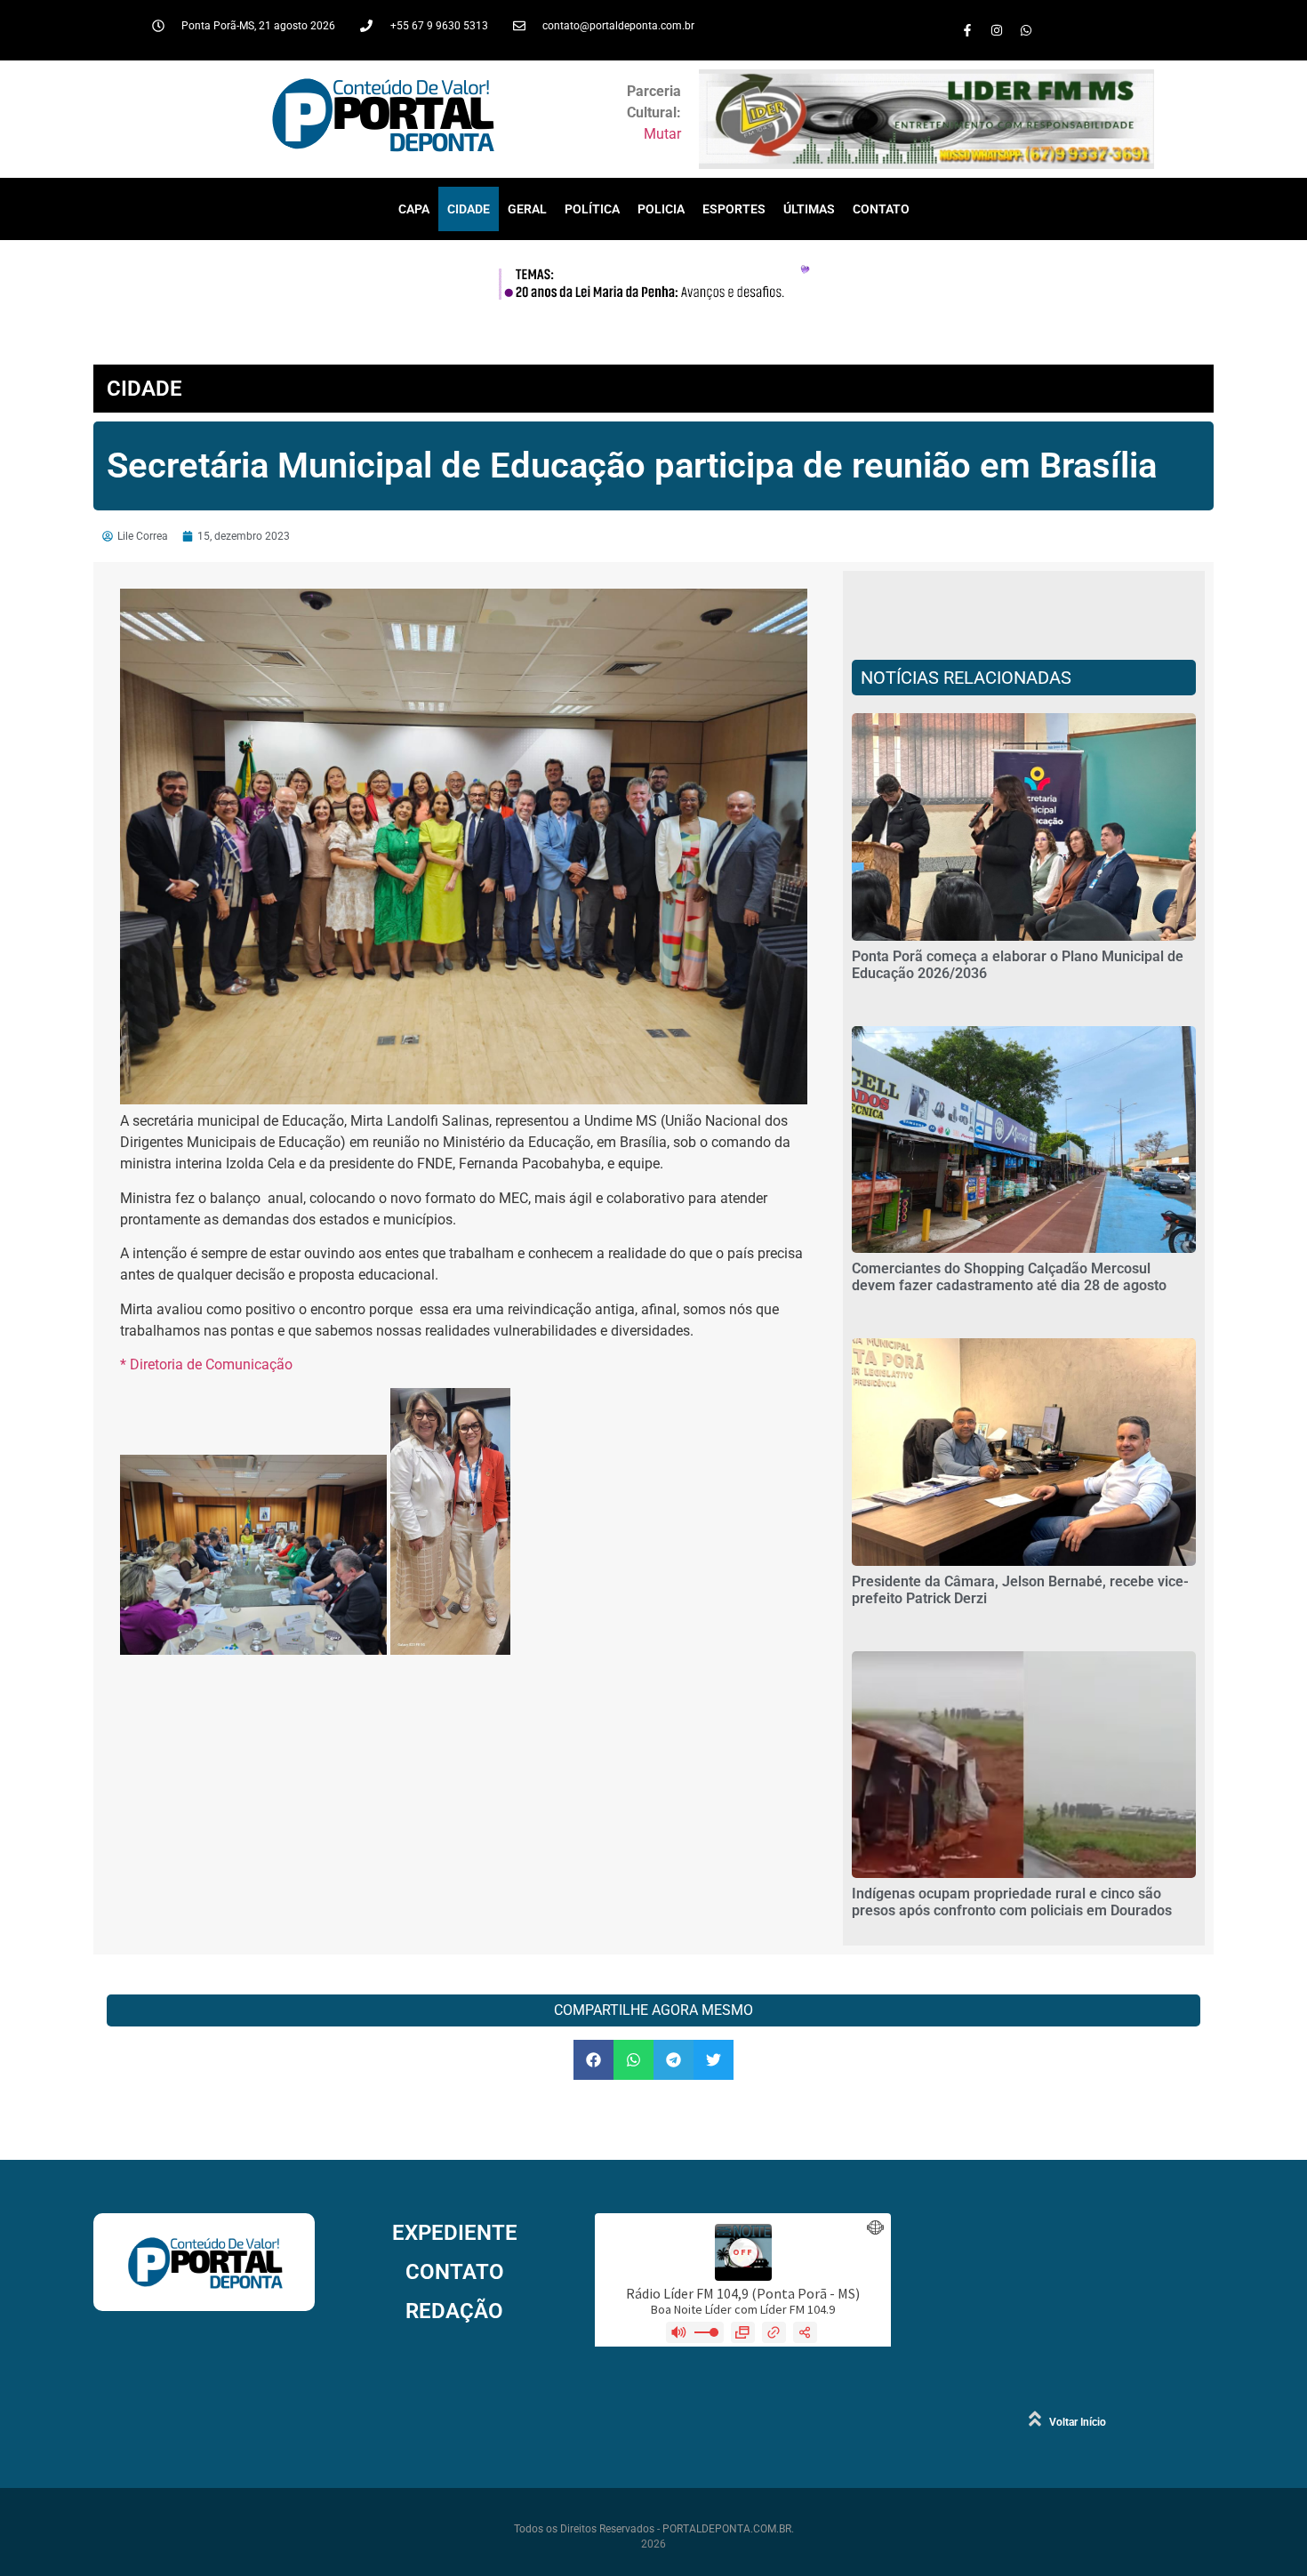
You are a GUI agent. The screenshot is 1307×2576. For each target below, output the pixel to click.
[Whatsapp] (1026, 30)
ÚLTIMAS (809, 209)
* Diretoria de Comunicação (206, 1364)
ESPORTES (734, 209)
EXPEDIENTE (455, 2233)
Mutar (662, 134)
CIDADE (469, 209)
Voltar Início (1078, 2422)
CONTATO (881, 209)
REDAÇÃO (454, 2311)
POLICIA (661, 209)
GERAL (527, 209)
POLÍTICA (592, 209)
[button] (593, 2060)
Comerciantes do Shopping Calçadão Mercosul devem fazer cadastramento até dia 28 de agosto (1009, 1277)
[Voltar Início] (1035, 2419)
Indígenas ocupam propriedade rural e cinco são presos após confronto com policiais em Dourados (1012, 1902)
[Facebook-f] (967, 30)
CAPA (414, 209)
